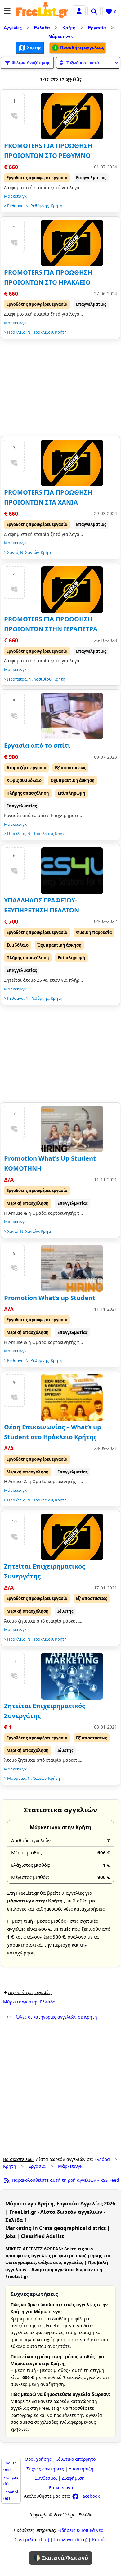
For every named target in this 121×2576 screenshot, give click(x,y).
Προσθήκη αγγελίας (81, 47)
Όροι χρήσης (38, 2459)
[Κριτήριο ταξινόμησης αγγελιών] (88, 63)
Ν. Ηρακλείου (40, 332)
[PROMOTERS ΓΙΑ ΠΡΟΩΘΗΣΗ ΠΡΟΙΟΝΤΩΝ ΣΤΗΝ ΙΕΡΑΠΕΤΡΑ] (72, 590)
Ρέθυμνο (15, 206)
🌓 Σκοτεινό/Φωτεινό (61, 2558)
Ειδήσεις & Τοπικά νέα (81, 2530)
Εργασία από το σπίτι (37, 745)
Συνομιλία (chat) (32, 2539)
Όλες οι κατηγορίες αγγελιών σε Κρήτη (52, 2017)
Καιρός (99, 2539)
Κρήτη (69, 28)
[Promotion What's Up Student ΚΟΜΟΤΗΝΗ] (72, 1129)
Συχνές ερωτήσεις (45, 2469)
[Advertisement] (60, 389)
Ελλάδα (42, 28)
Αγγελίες (13, 28)
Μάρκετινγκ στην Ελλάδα (29, 2002)
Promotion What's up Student (50, 1298)
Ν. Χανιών (29, 552)
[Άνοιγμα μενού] (7, 11)
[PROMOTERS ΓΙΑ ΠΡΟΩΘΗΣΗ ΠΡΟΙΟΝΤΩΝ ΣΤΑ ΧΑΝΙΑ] (72, 463)
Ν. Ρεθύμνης (37, 206)
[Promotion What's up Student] (72, 1268)
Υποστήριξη (81, 2469)
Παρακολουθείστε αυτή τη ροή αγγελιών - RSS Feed (65, 2180)
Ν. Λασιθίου (40, 679)
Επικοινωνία (62, 2488)
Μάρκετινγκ (61, 36)
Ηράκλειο (16, 332)
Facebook (89, 2496)
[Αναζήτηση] (94, 11)
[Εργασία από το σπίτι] (72, 716)
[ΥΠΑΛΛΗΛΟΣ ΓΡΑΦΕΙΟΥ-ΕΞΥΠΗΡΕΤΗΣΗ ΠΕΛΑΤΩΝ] (72, 871)
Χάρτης (34, 47)
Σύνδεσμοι (46, 2478)
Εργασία (97, 28)
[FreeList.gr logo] (42, 11)
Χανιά (13, 552)
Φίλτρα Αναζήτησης (30, 62)
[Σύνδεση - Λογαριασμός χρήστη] (79, 10)
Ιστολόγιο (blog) (71, 2539)
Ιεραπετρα (17, 679)
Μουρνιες (16, 1778)
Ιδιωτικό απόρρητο (76, 2459)
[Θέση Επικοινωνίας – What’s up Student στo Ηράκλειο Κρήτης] (72, 1398)
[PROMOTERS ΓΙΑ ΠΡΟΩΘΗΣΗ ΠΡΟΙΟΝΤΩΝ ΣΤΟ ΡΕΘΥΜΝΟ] (72, 116)
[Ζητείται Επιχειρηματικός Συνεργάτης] (72, 1537)
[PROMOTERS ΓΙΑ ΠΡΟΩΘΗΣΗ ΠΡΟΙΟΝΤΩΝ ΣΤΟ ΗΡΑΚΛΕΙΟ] (72, 243)
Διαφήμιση (73, 2478)
